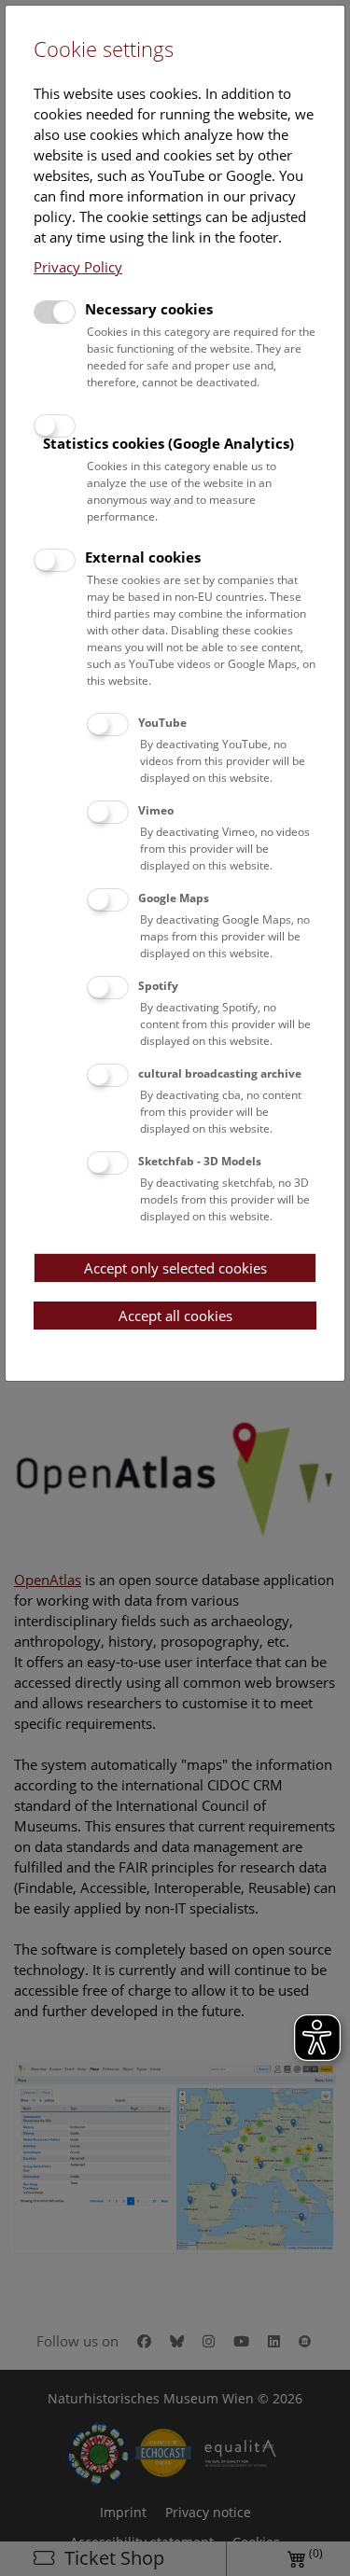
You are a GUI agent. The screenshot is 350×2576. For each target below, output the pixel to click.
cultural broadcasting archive (220, 1073)
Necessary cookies (149, 309)
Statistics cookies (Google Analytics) (168, 443)
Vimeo (156, 810)
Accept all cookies (175, 1316)
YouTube (162, 723)
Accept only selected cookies (175, 1268)
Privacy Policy (78, 267)
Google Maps (174, 898)
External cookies (143, 557)
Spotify (158, 986)
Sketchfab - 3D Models (200, 1161)
